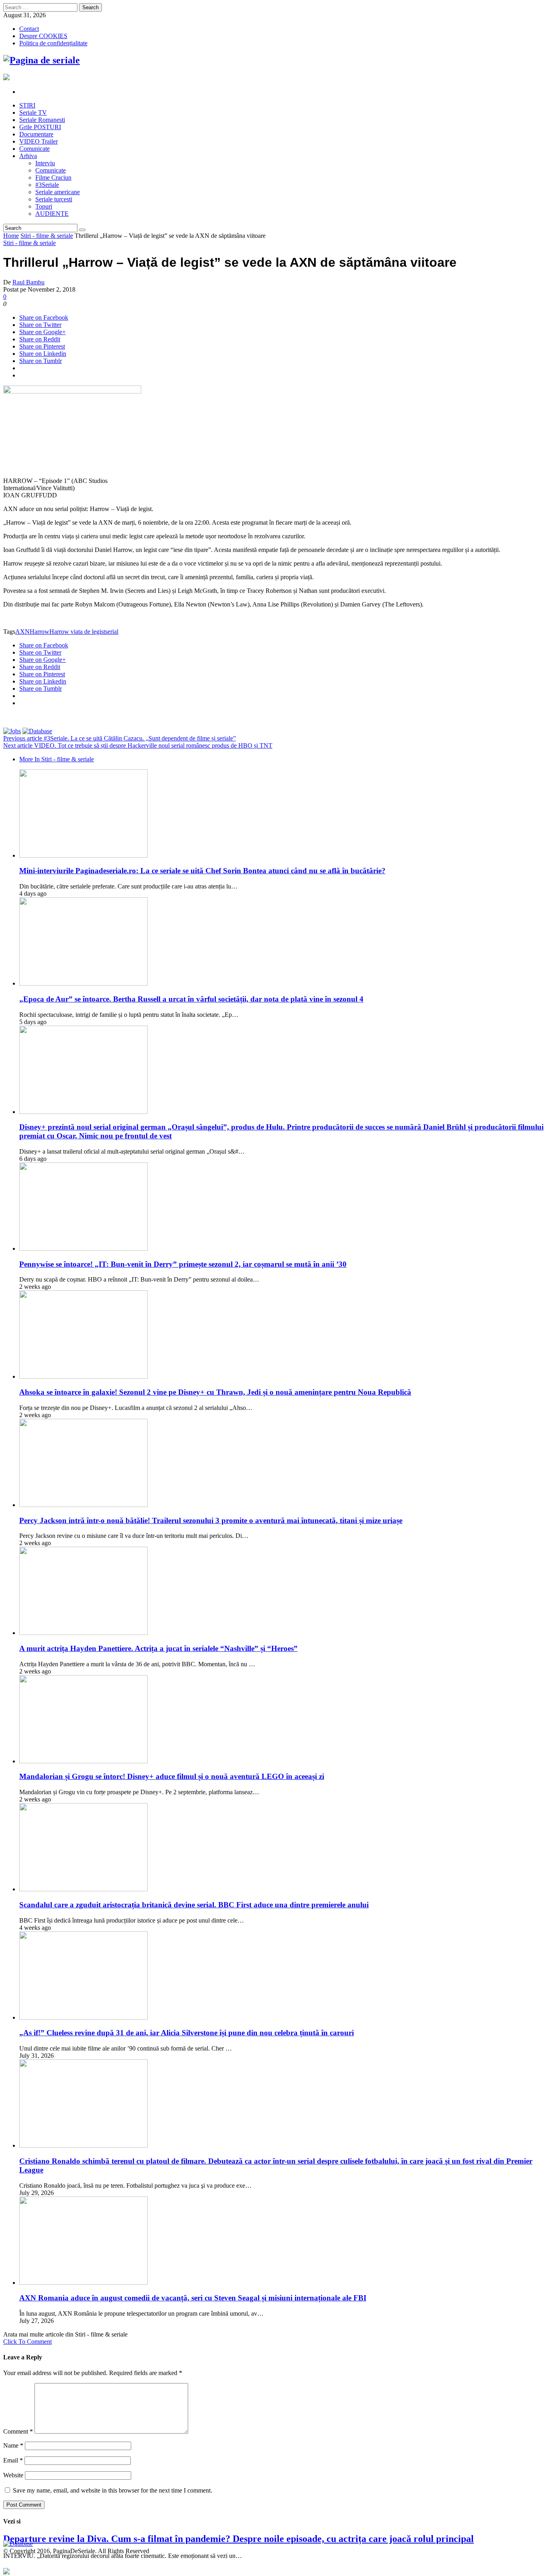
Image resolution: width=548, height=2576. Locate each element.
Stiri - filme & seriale (47, 236)
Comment (18, 2431)
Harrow (40, 632)
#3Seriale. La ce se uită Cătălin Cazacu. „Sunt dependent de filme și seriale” (120, 738)
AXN (22, 632)
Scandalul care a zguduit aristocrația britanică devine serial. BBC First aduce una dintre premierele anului (194, 1905)
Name (13, 2445)
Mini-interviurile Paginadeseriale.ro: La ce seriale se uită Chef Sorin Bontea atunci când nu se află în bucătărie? (202, 871)
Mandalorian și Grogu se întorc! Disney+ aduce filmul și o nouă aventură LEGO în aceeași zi (172, 1776)
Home (11, 236)
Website (13, 2475)
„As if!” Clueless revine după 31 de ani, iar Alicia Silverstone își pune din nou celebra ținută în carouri (187, 2033)
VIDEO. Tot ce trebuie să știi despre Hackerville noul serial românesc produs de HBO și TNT (138, 745)
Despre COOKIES (43, 36)
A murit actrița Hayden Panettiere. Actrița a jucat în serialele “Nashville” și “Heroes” (158, 1648)
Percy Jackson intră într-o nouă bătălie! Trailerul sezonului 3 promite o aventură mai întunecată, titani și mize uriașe (211, 1520)
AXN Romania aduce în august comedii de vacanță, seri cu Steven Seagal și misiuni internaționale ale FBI (193, 2298)
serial (112, 632)
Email (13, 2460)
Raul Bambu (28, 282)
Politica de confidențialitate (53, 43)
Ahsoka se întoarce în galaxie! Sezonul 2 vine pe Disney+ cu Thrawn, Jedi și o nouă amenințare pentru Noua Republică (215, 1392)
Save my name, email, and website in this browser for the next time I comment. (113, 2490)
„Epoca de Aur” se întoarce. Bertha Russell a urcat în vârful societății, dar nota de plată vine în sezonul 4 (191, 999)
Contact (29, 29)
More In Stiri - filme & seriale (57, 759)
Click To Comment (27, 2342)
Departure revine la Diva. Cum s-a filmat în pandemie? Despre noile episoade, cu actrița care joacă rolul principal (238, 2539)
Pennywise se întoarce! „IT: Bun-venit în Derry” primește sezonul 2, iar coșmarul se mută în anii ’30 (183, 1264)
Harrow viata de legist (77, 632)
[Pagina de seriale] (42, 60)
